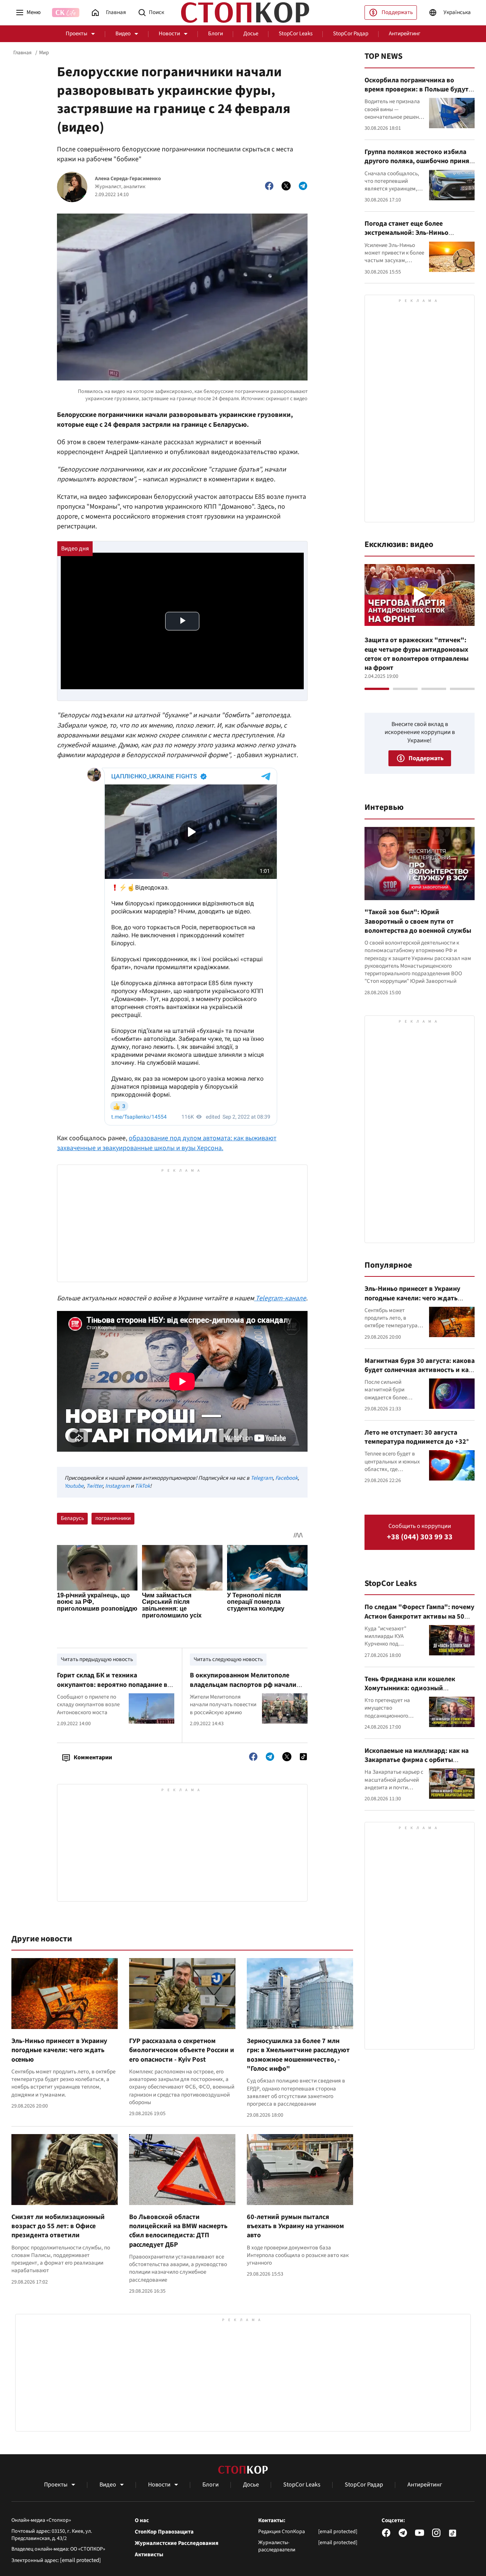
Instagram (117, 1486)
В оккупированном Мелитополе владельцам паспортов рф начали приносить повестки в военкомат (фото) (243, 1689)
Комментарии (93, 1757)
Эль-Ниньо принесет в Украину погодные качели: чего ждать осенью (59, 2050)
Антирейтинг (405, 34)
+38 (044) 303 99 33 (420, 1537)
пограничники (113, 1518)
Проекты (77, 34)
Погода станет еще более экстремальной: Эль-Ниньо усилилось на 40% (406, 233)
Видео (123, 34)
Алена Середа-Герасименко (128, 179)
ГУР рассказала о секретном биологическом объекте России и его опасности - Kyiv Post (182, 2050)
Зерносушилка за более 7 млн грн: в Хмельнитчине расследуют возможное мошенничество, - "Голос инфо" (298, 2055)
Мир (44, 53)
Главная (22, 53)
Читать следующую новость (228, 1659)
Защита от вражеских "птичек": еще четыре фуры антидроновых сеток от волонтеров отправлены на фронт (417, 654)
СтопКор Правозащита (164, 2532)
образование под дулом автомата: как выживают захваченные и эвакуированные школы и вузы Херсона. (167, 1143)
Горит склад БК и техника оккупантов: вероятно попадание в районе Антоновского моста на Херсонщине (112, 1689)
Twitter (94, 1486)
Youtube (74, 1486)
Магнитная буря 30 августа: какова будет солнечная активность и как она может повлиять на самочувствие (420, 1375)
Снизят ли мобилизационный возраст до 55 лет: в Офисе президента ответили (58, 2226)
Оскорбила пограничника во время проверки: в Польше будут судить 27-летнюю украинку (417, 90)
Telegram (262, 1478)
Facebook (286, 1478)
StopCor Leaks (296, 34)
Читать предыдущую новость (97, 1659)
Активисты (149, 2555)
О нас (142, 2521)
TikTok (142, 1486)
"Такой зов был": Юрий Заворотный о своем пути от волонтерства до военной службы (418, 921)
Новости (169, 34)
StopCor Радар (351, 34)
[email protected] (80, 2560)
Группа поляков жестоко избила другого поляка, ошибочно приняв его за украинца (419, 161)
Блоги (215, 34)
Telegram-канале (280, 1298)
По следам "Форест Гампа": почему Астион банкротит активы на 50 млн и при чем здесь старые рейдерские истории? (419, 1621)
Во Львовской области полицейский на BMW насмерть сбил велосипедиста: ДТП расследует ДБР (178, 2231)
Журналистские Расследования (177, 2543)
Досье (251, 34)
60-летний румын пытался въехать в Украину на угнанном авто (295, 2226)
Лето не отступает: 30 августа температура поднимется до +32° (417, 1437)
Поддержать (397, 12)
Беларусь (72, 1518)
